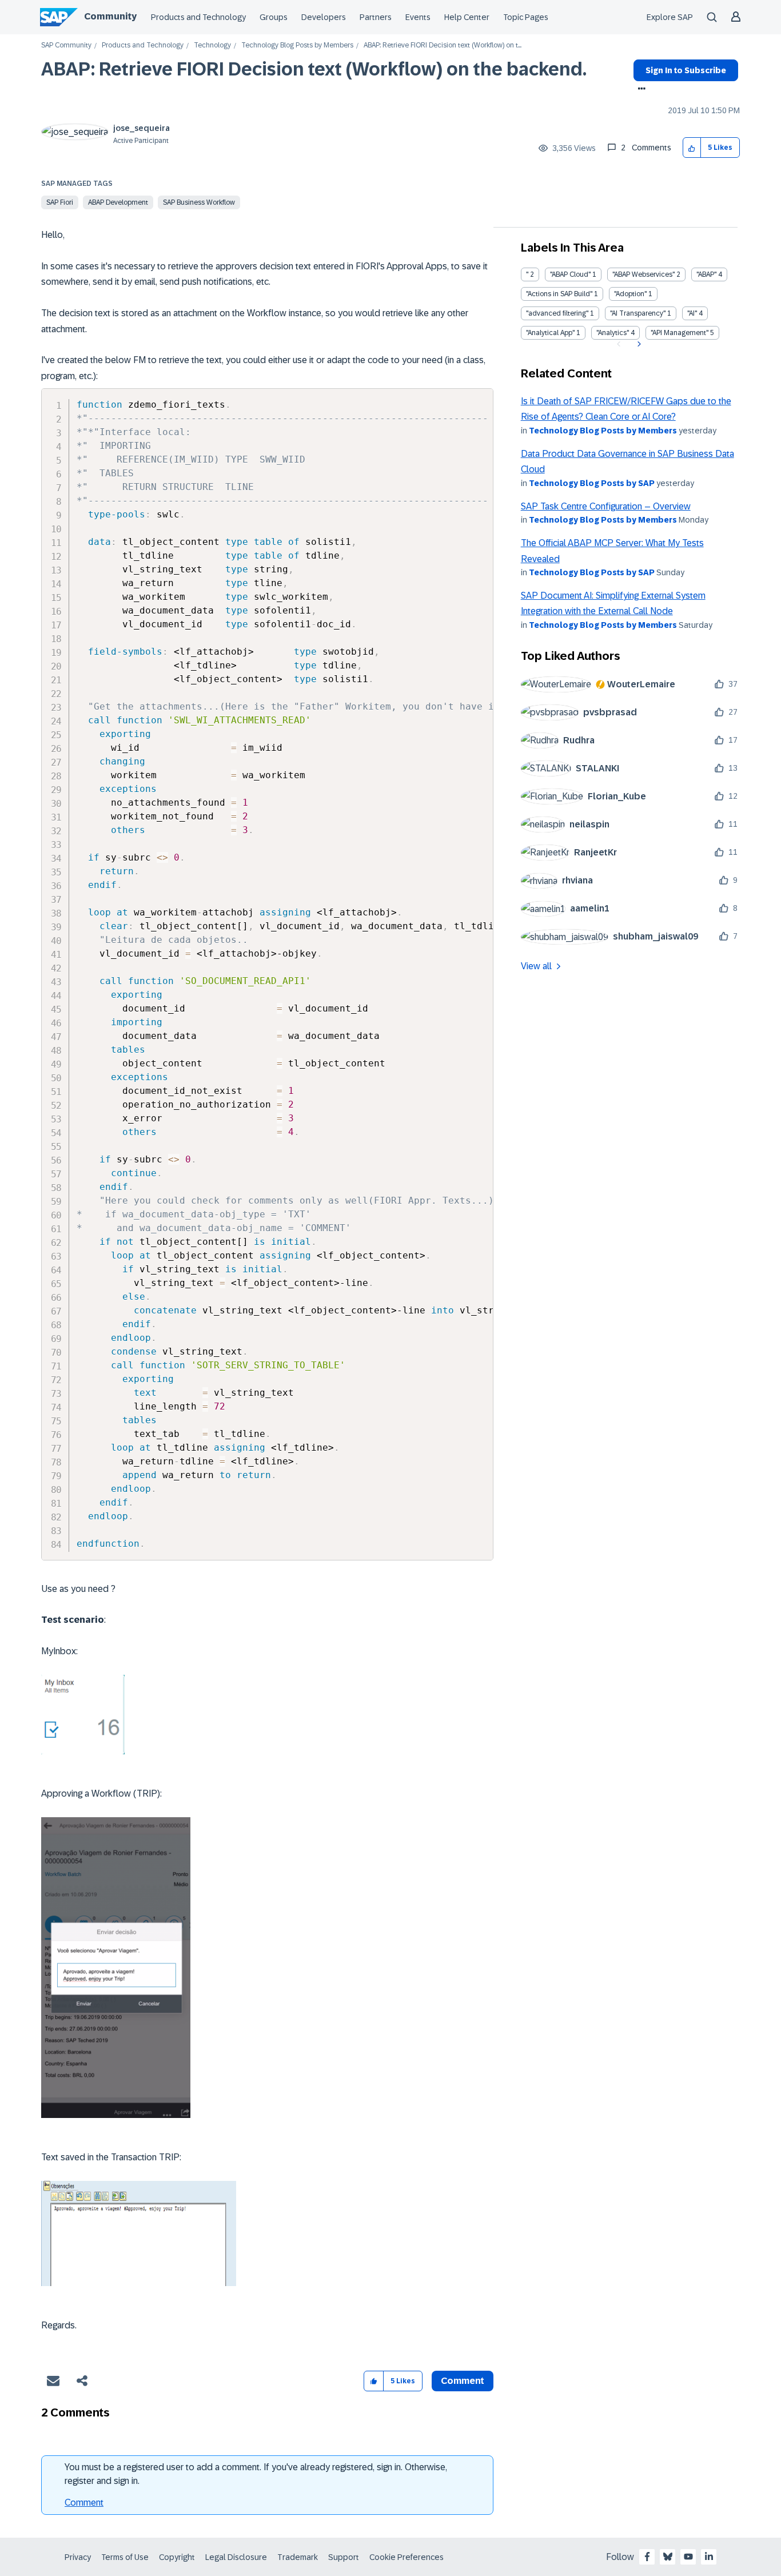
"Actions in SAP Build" (559, 294)
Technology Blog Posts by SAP (592, 483)
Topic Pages (526, 17)
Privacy (78, 2557)
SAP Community (66, 45)
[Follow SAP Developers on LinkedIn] (709, 2557)
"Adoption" (630, 294)
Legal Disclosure (236, 2557)
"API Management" (680, 333)
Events (418, 17)
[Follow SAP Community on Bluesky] (668, 2557)
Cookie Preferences (407, 2557)
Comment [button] (463, 2381)
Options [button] (639, 90)
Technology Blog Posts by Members (297, 45)
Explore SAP (670, 17)
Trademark (298, 2557)
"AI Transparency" (638, 313)
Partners (376, 17)
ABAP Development (118, 202)
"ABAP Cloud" (570, 274)
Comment (84, 2503)
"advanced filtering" (557, 313)
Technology (212, 45)
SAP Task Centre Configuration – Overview (606, 506)
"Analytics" (613, 333)
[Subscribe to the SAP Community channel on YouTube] (688, 2557)
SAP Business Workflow (199, 202)
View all (536, 966)
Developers (324, 17)
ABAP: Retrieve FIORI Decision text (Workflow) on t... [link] (443, 45)
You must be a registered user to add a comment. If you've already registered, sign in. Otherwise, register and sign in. (256, 2474)
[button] (692, 148)
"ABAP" (706, 274)
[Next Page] (638, 344)
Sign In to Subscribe (686, 70)
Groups (274, 17)
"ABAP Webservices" (643, 274)
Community (110, 16)
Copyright (177, 2557)
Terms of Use (125, 2557)
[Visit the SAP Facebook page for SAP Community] (647, 2557)
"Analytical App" (550, 333)
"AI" (692, 313)
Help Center (467, 17)
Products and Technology (198, 17)
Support (344, 2557)
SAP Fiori (60, 202)
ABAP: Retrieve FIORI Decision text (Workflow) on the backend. (314, 69)
